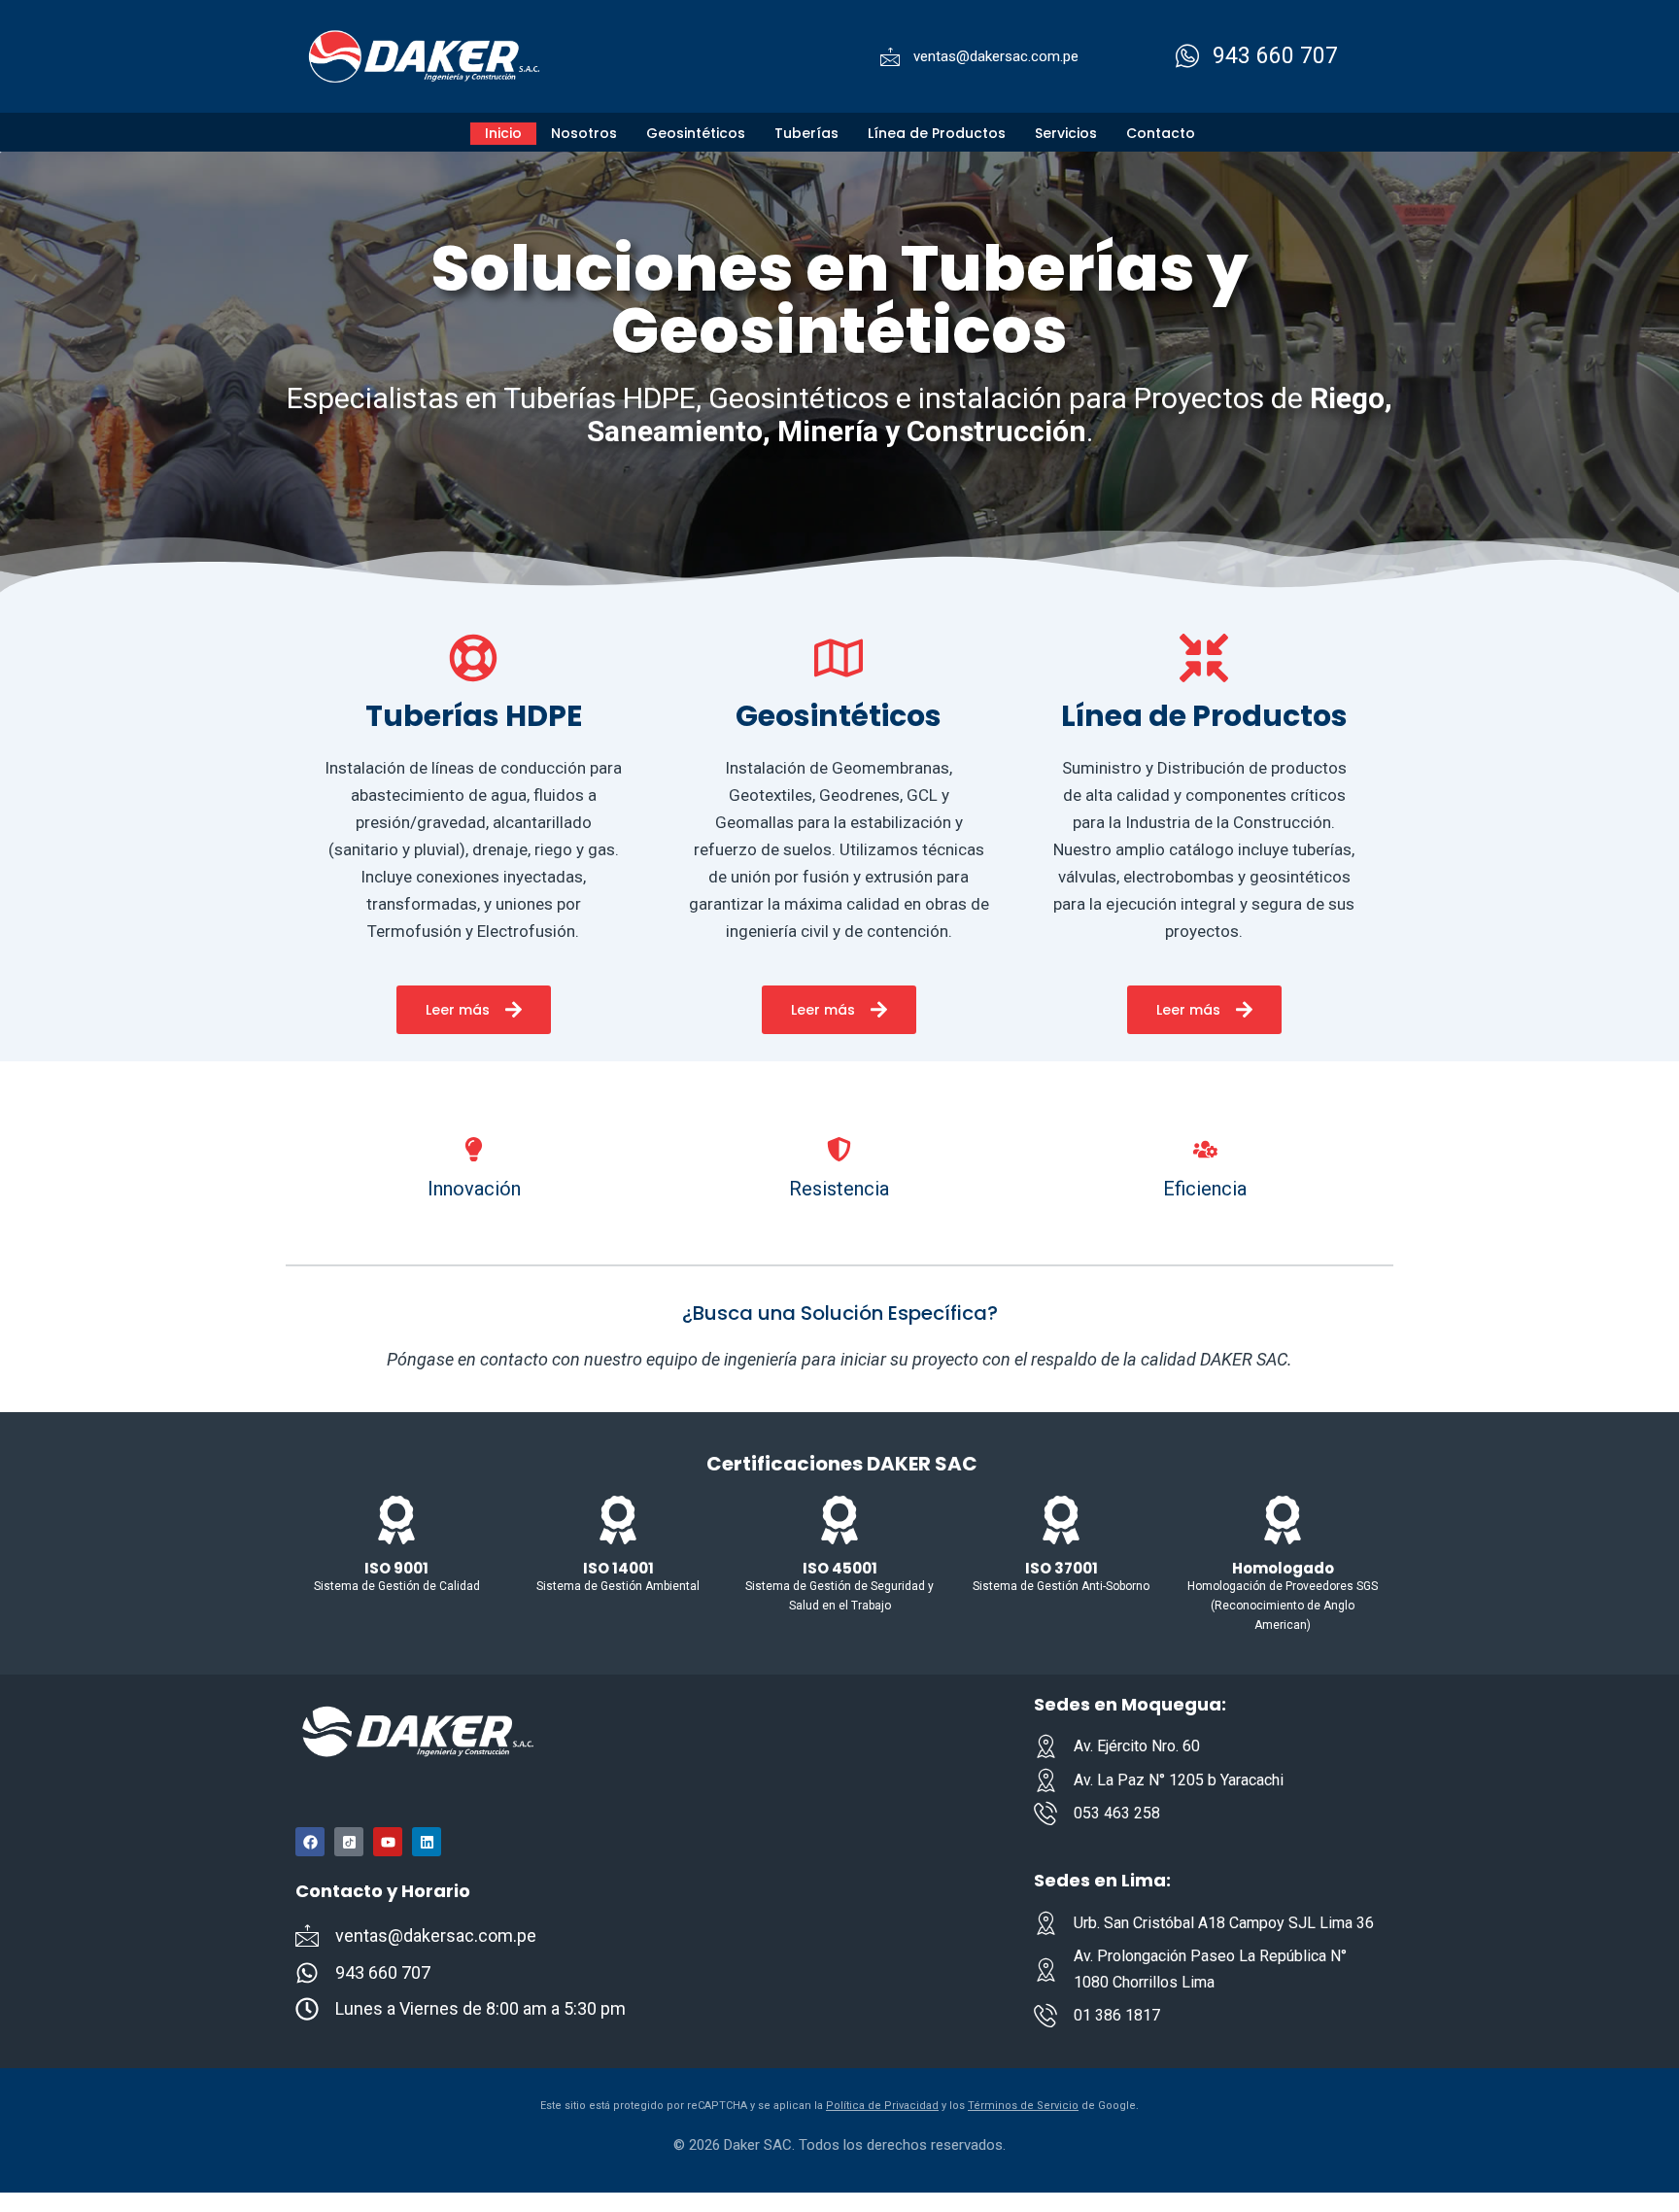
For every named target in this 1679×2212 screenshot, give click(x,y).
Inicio (503, 133)
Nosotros (584, 133)
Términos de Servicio (1023, 2106)
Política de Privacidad (882, 2106)
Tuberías (806, 133)
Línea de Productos (937, 133)
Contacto (1161, 133)
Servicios (1066, 133)
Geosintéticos (696, 133)
